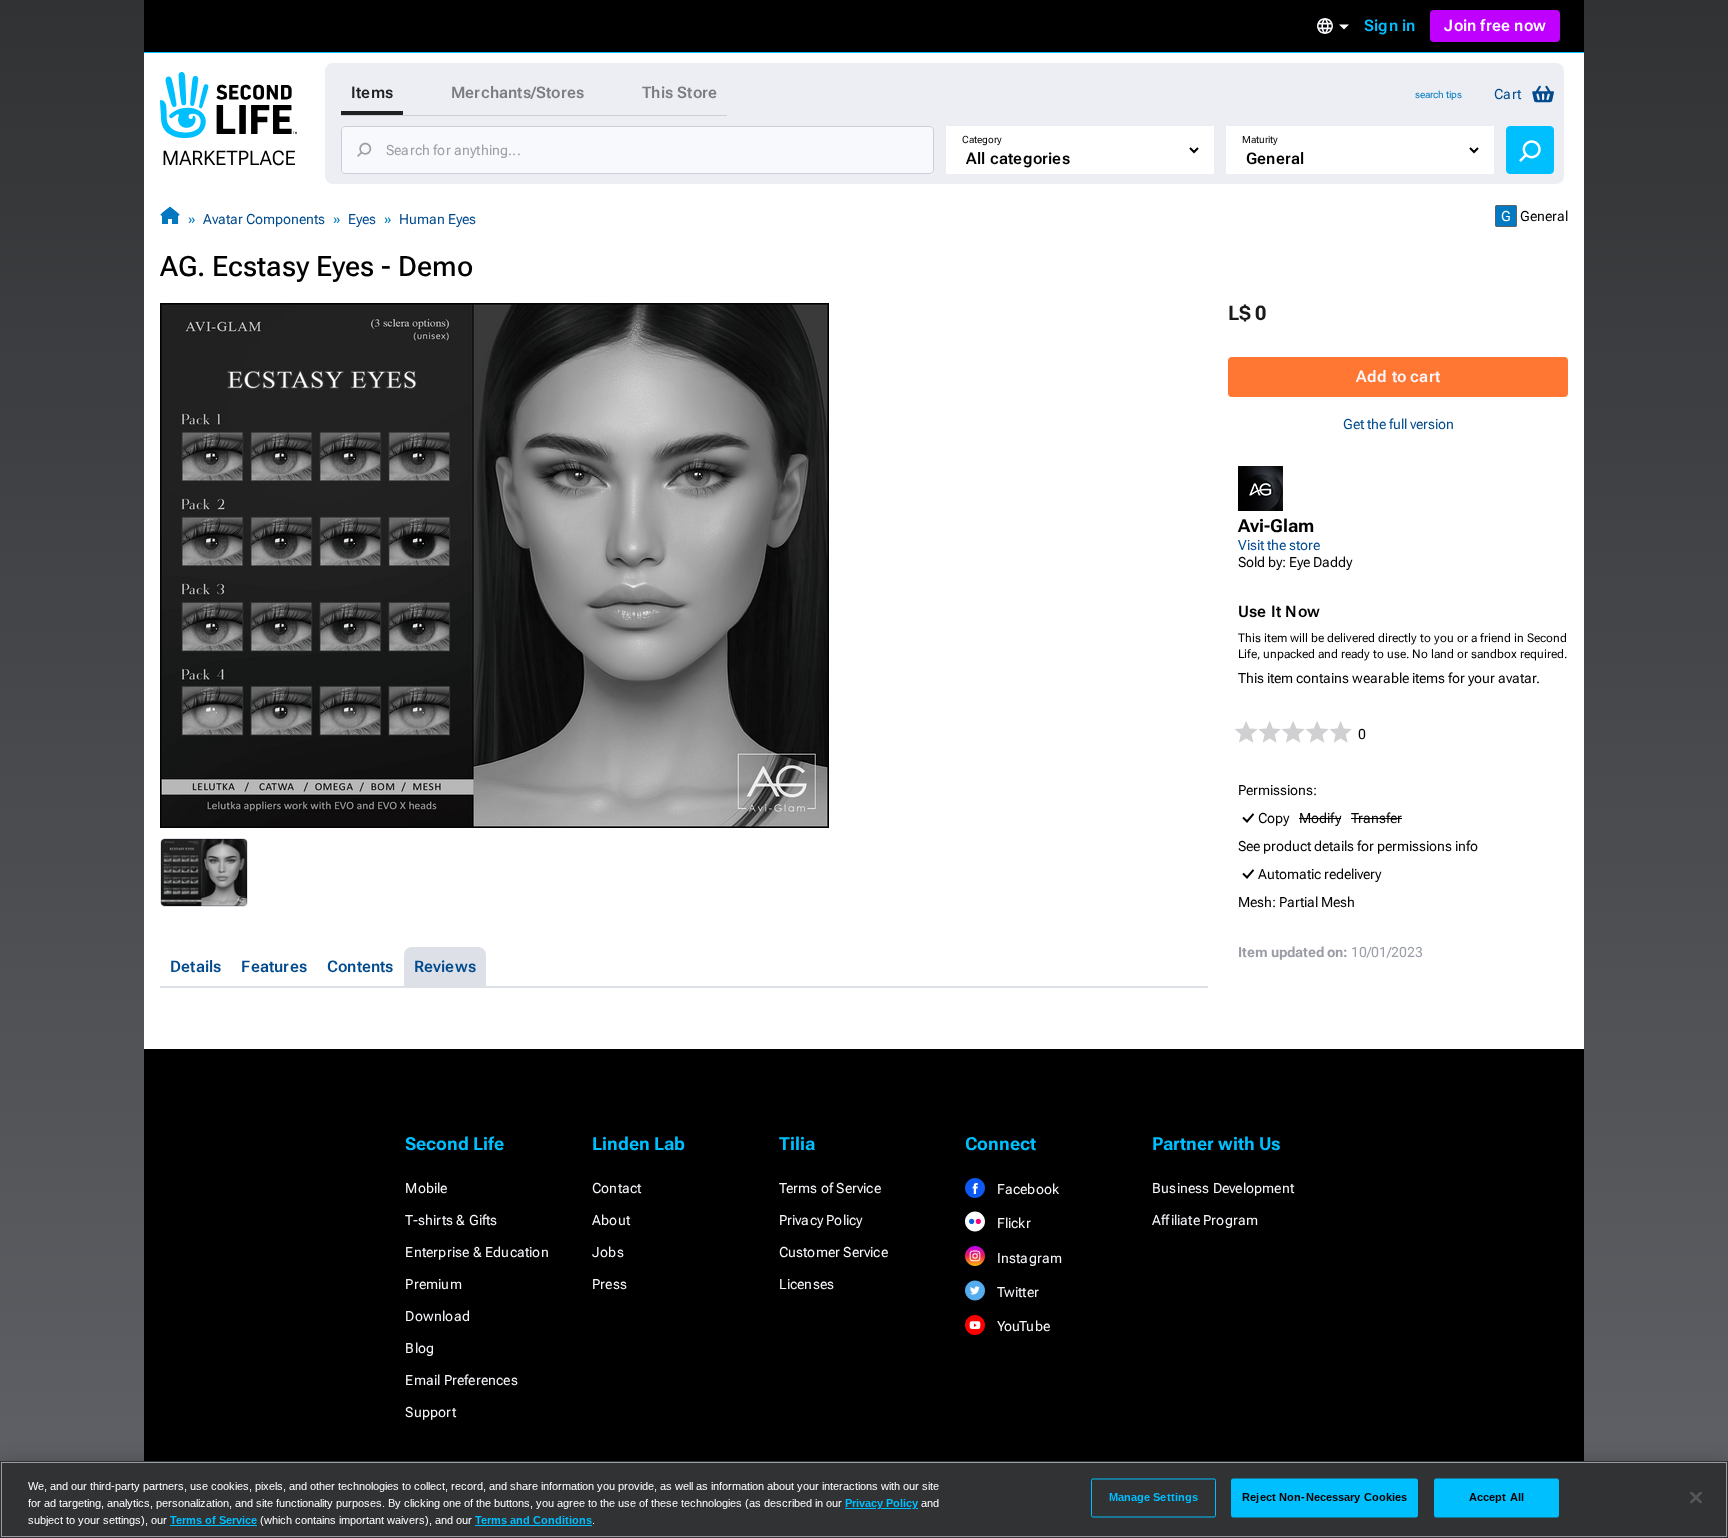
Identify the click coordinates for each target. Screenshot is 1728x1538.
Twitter (1016, 1292)
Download (437, 1316)
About (611, 1220)
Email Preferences (461, 1380)
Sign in (1389, 25)
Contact (616, 1188)
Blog (419, 1348)
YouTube (1021, 1326)
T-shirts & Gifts (451, 1220)
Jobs (608, 1252)
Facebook (1026, 1189)
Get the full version (1398, 424)
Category (982, 139)
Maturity (1260, 139)
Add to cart (1398, 376)
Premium (433, 1284)
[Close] (1696, 1498)
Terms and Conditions (533, 1520)
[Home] (170, 218)
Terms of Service (830, 1188)
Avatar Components (264, 219)
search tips (1438, 94)
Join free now (1495, 25)
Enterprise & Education (476, 1252)
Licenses (807, 1284)
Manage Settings (1154, 1497)
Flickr (1011, 1223)
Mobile (426, 1188)
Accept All (1496, 1497)
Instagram (1027, 1258)
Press (609, 1284)
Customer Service (833, 1252)
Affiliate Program (1205, 1220)
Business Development (1223, 1188)
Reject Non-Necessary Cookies (1324, 1497)
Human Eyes (437, 219)
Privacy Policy (821, 1220)
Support (430, 1412)
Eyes (362, 219)
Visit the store (1279, 545)
